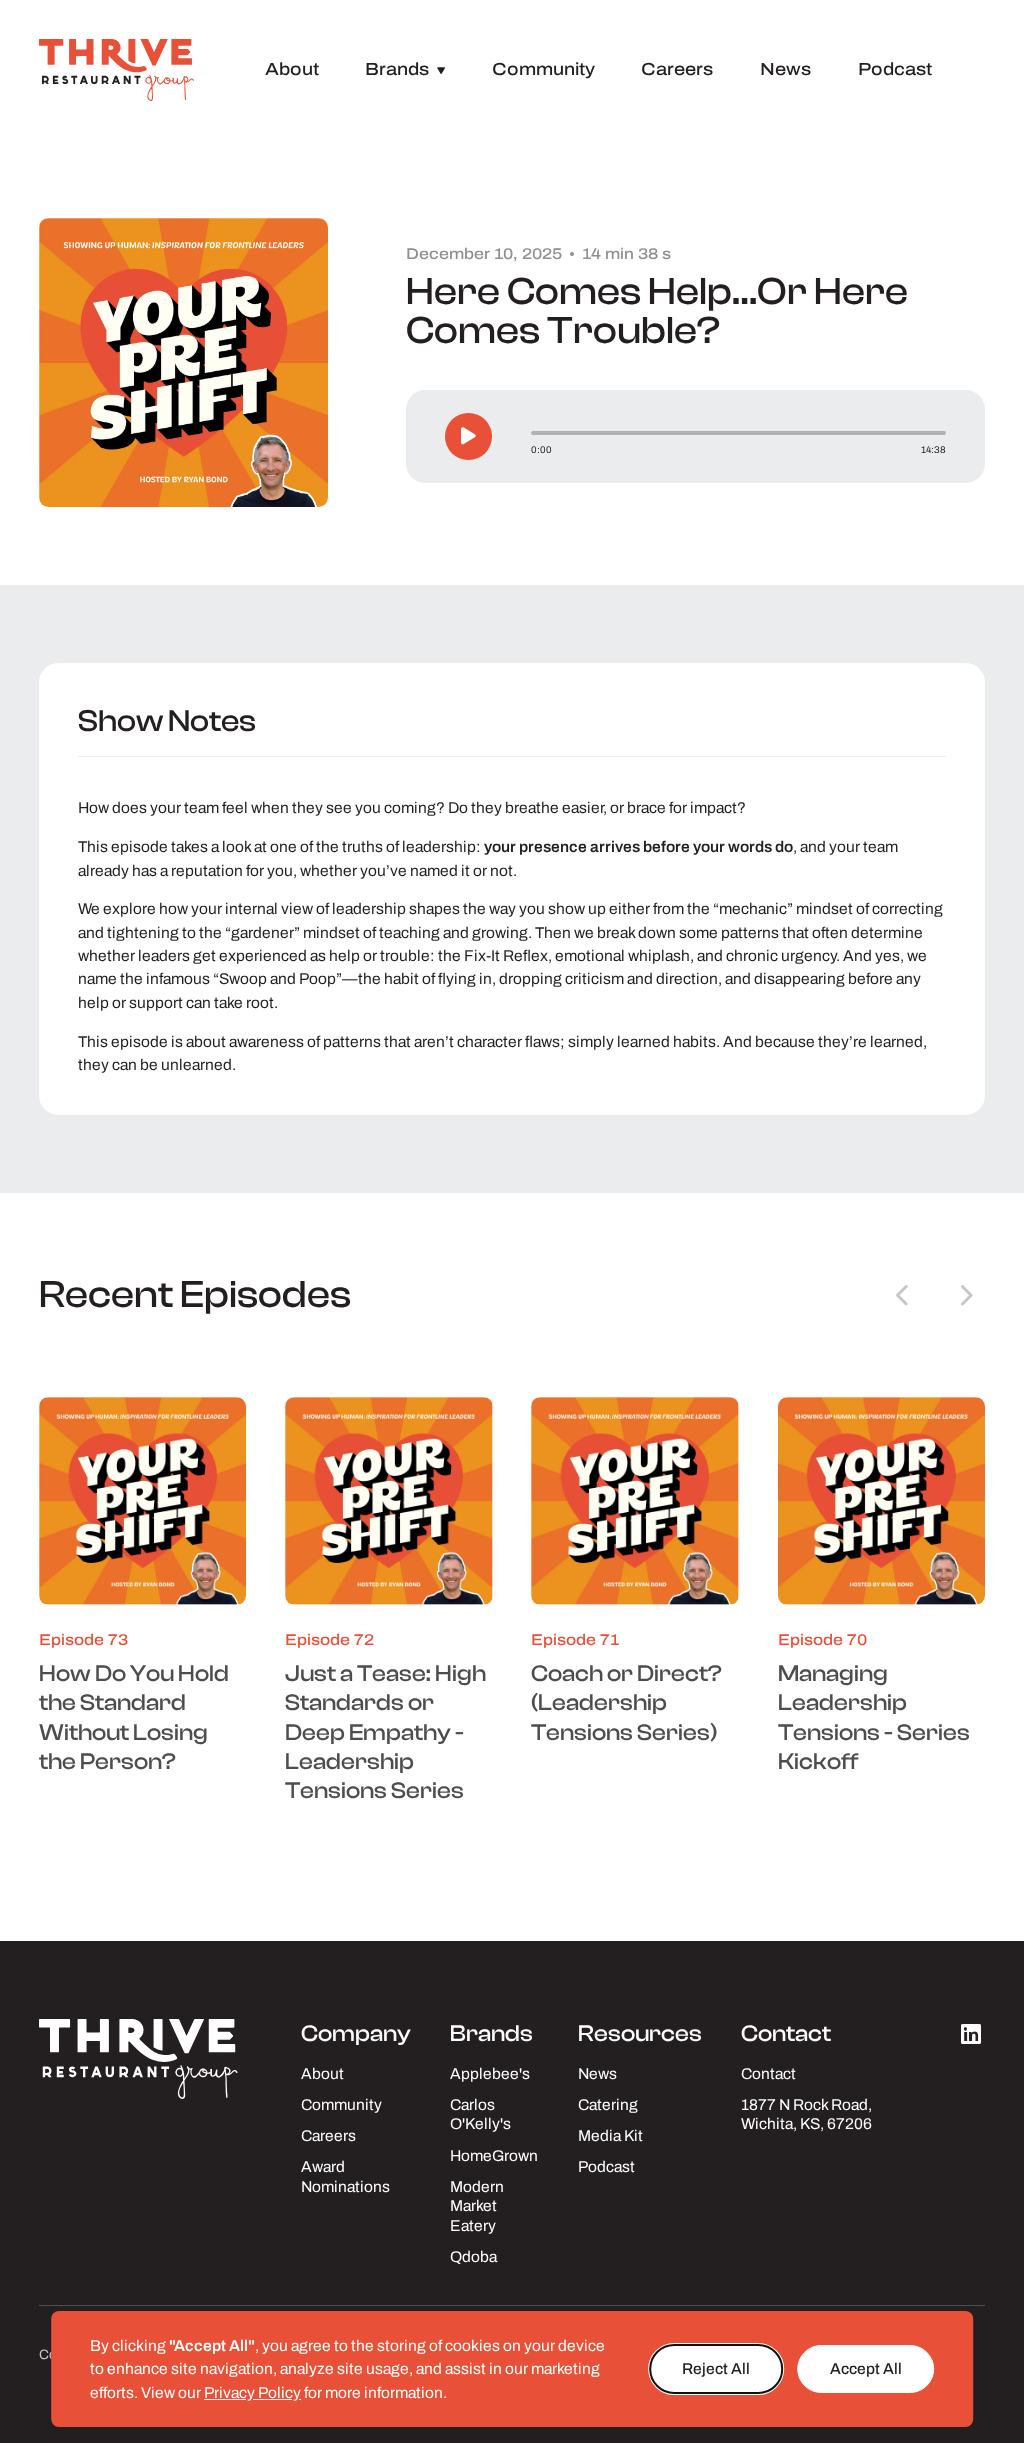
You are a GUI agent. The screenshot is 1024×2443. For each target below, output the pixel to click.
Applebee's (490, 2073)
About (292, 69)
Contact (768, 2073)
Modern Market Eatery (477, 2206)
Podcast (895, 69)
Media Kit (610, 2135)
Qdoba (473, 2256)
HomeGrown (494, 2155)
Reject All (716, 2368)
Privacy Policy (252, 2392)
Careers (677, 69)
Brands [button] (405, 69)
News (785, 69)
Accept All (866, 2368)
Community (543, 69)
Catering (608, 2104)
